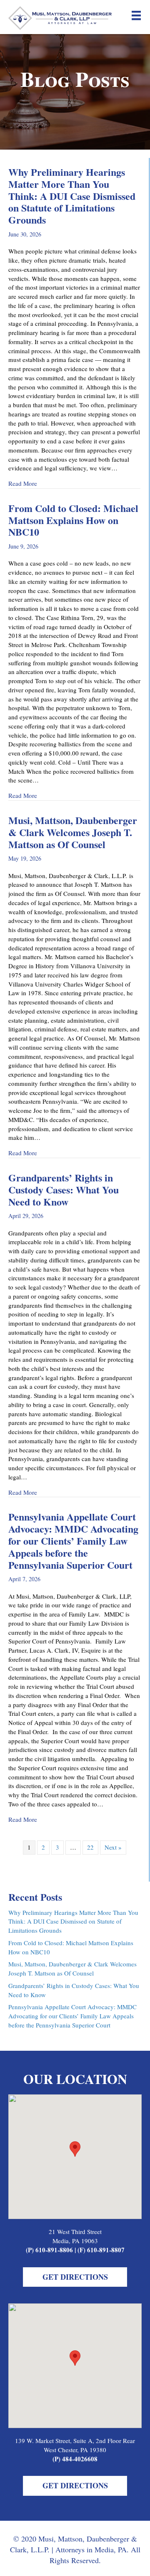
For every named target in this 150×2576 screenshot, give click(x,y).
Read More (23, 483)
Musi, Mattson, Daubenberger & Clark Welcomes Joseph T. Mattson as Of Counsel (73, 832)
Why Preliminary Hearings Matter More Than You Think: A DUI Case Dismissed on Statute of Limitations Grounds (72, 196)
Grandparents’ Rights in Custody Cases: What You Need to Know (64, 1190)
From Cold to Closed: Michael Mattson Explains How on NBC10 (73, 520)
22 (90, 1847)
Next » (113, 1847)
